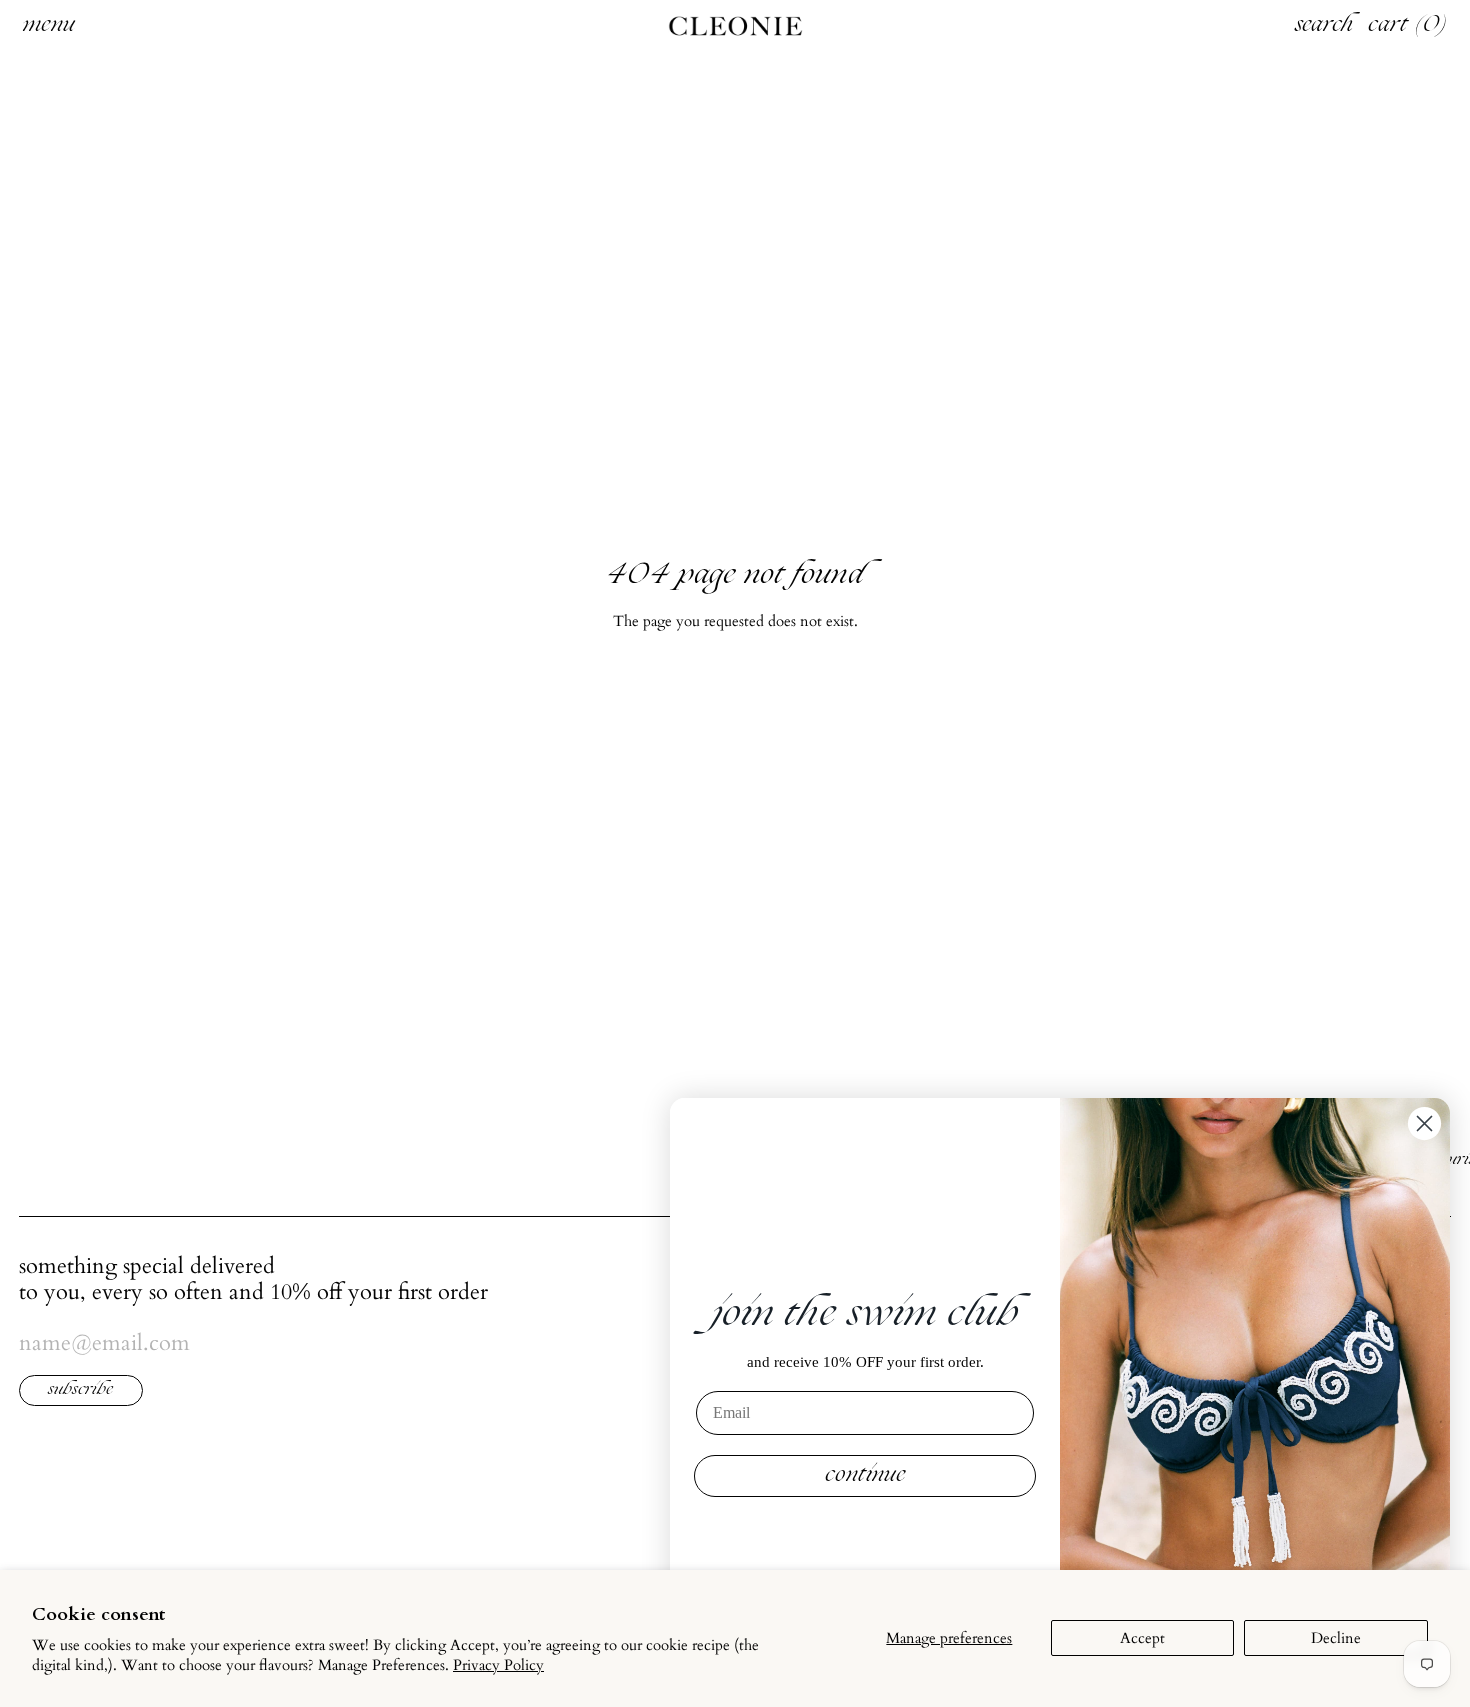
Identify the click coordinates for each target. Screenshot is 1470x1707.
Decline (1336, 1638)
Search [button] (1324, 26)
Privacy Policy (498, 1665)
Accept (1142, 1638)
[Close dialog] (1424, 1123)
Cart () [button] (1408, 26)
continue (865, 1476)
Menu (49, 26)
